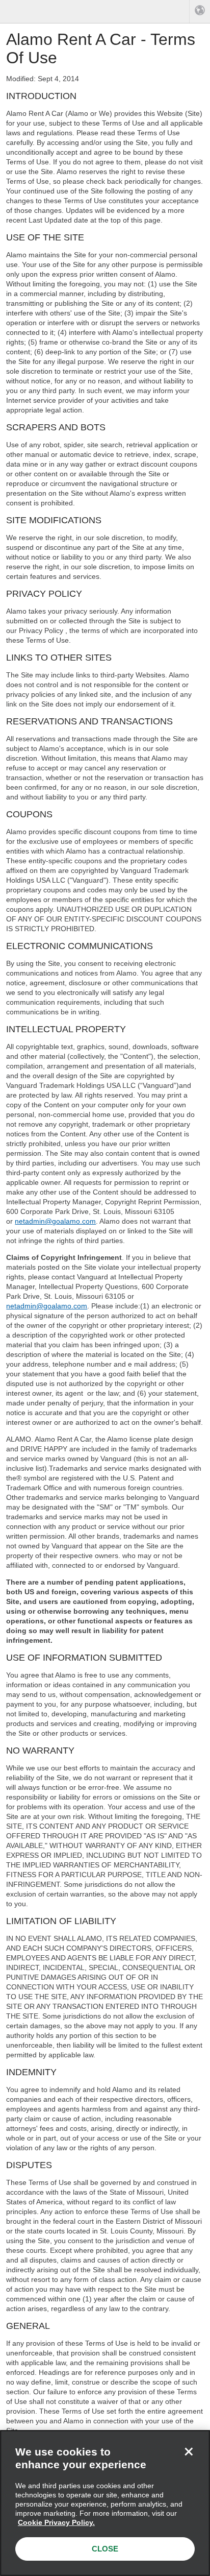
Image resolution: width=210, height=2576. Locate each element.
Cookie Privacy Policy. (56, 2522)
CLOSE (105, 2549)
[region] (105, 2503)
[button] (200, 11)
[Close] (189, 2451)
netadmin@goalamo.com (55, 1221)
